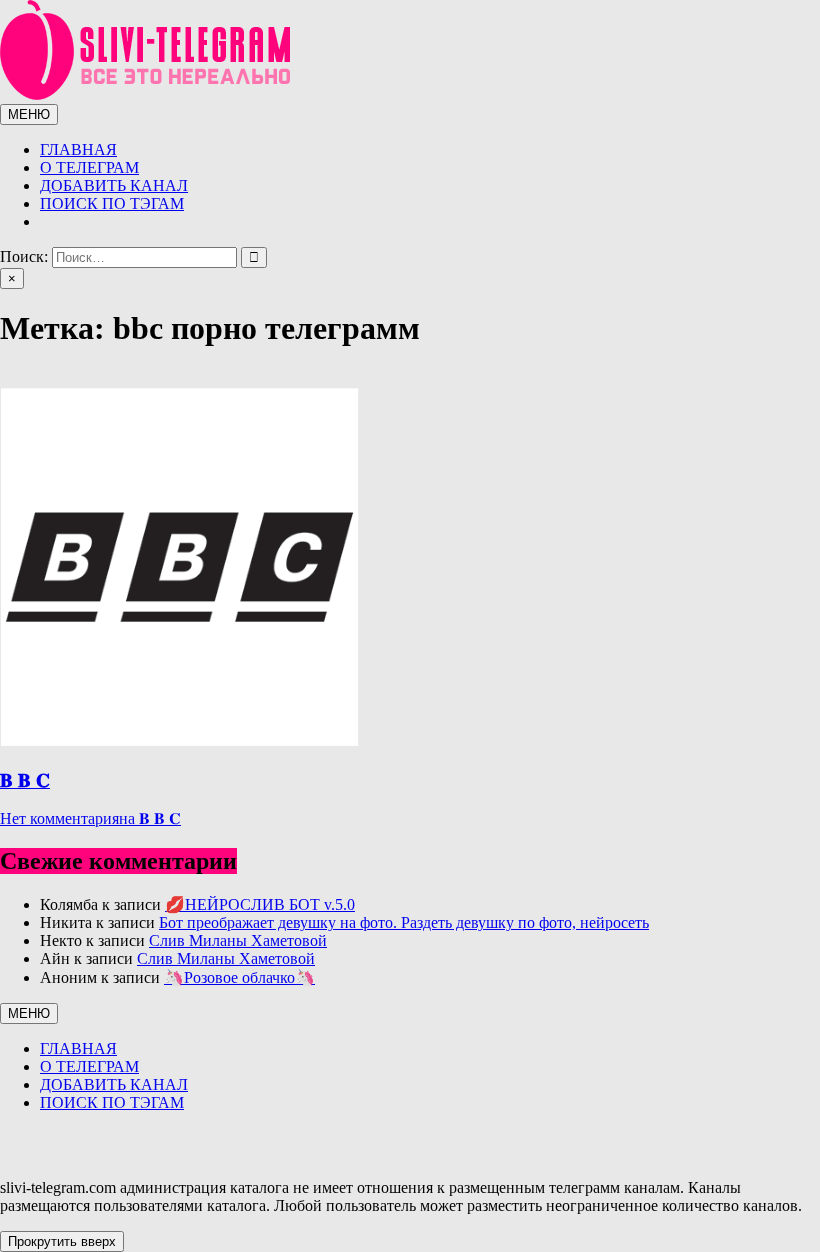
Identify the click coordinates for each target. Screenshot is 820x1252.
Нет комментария (90, 818)
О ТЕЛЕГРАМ (89, 167)
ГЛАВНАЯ (78, 149)
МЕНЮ (29, 114)
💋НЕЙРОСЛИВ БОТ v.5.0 (260, 904)
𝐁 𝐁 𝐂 (25, 780)
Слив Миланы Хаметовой (238, 940)
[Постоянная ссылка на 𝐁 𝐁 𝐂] (180, 741)
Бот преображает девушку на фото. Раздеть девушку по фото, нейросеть (404, 922)
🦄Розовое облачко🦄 (239, 977)
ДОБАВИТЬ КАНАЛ (114, 185)
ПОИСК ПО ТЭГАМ (112, 203)
